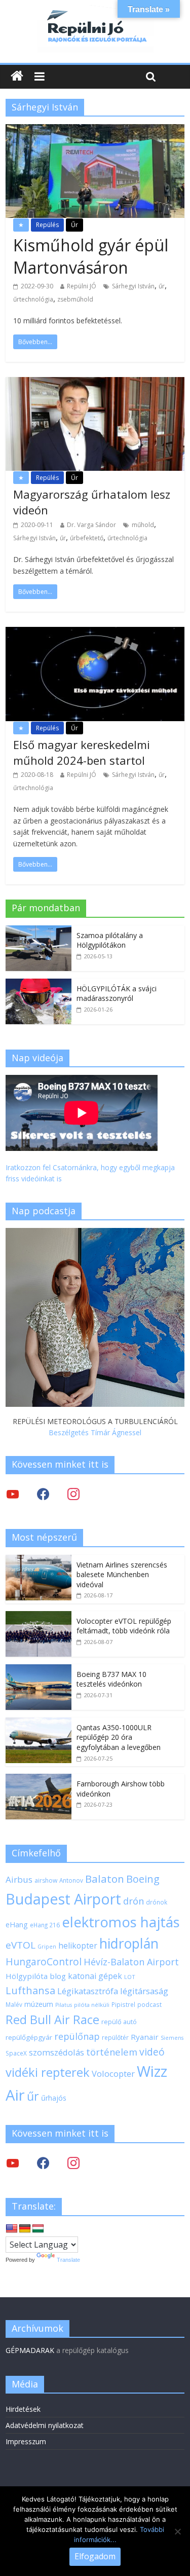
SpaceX (16, 2053)
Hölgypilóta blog (36, 1976)
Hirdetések (23, 2409)
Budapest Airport (63, 1899)
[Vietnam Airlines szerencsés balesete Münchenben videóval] (39, 1560)
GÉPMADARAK (30, 2350)
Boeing (143, 1879)
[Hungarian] (38, 2229)
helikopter (78, 1946)
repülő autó (119, 2022)
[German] (25, 2229)
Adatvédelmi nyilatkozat (45, 2425)
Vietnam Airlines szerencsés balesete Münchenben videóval (122, 1575)
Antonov (71, 1880)
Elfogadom (95, 2556)
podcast (149, 2004)
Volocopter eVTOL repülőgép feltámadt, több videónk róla (124, 1626)
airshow (46, 1880)
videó (152, 2052)
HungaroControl (44, 1962)
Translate (68, 2260)
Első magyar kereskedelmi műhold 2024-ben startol (82, 752)
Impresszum (26, 2441)
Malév (14, 2004)
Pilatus (64, 2005)
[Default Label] (73, 2163)
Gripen (47, 1947)
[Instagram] (73, 1494)
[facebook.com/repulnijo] (43, 2163)
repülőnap (77, 2036)
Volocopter (113, 2074)
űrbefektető (87, 538)
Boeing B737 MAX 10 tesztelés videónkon (111, 1679)
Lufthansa (30, 1990)
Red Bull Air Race (52, 2020)
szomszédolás (56, 2052)
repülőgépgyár (29, 2037)
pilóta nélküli (92, 2005)
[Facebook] (43, 1494)
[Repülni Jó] (95, 11)
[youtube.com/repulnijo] (13, 2163)
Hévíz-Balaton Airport (131, 1962)
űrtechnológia (33, 299)
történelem (112, 2052)
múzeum (39, 2004)
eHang (17, 1925)
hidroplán (129, 1944)
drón (134, 1901)
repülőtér (115, 2038)
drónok (157, 1902)
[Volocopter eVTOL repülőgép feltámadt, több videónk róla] (39, 1616)
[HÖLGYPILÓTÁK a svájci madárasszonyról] (39, 984)
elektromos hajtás (121, 1922)
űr (162, 286)
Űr (74, 225)
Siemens (172, 2038)
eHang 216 (45, 1925)
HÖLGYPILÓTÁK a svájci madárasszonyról (117, 994)
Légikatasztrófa (88, 1991)
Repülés (47, 225)
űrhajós (54, 2098)
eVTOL (21, 1945)
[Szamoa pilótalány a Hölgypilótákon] (39, 931)
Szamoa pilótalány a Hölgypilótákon (110, 940)
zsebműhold (75, 299)
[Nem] (177, 2531)
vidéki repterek (48, 2072)
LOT (130, 1977)
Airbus (19, 1879)
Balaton (105, 1879)
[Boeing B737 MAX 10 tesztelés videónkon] (39, 1670)
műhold (143, 525)
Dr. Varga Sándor (91, 525)
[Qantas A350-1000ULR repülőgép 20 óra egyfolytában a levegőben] (39, 1723)
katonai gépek (95, 1976)
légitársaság (144, 1991)
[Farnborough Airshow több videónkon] (39, 1779)
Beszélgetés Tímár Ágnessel (95, 1432)
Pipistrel (123, 2004)
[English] (12, 2229)
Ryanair (145, 2037)
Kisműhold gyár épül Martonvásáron (91, 256)
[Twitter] (13, 1494)
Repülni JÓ (82, 286)
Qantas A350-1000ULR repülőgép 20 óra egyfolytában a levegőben (119, 1737)
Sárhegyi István (133, 286)
